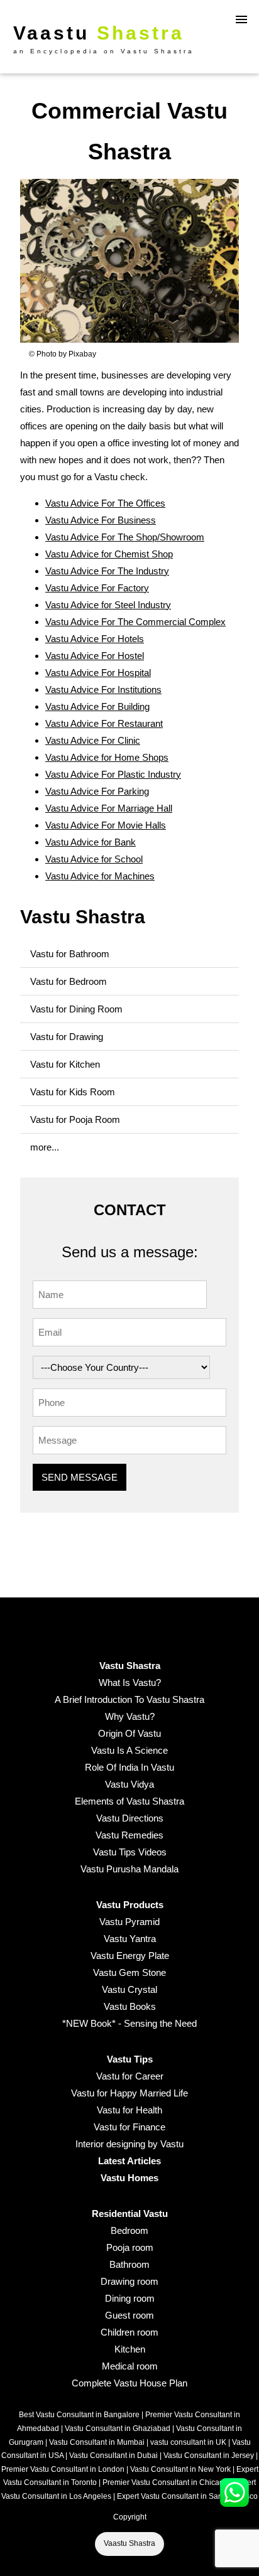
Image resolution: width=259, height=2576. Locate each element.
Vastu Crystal (129, 1989)
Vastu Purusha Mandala (129, 1869)
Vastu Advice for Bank (91, 842)
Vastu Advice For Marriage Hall (109, 808)
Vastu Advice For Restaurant (104, 723)
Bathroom (129, 2264)
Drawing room (129, 2281)
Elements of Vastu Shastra (129, 1801)
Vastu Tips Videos (130, 1852)
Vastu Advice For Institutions (103, 690)
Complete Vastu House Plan (129, 2383)
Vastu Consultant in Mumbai (97, 2442)
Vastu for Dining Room (76, 1009)
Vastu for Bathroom (70, 954)
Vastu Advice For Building (97, 706)
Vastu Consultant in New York (180, 2469)
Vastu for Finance (129, 2127)
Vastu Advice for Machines (100, 876)
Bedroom (129, 2230)
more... (45, 1147)
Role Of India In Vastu (129, 1767)
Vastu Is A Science (129, 1750)
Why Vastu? (130, 1716)
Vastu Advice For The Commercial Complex (135, 622)
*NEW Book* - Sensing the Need (129, 2023)
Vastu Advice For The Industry (107, 571)
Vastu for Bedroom (69, 981)
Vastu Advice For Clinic (93, 740)
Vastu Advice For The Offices (105, 503)
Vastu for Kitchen (65, 1064)
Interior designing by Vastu (129, 2144)
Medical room (130, 2366)
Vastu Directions (130, 1818)
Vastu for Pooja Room (75, 1119)
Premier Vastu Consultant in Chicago (165, 2482)
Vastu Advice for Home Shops (107, 757)
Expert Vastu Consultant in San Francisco (187, 2496)
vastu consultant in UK (188, 2442)
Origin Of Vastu (129, 1733)
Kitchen (130, 2349)
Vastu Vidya (129, 1784)
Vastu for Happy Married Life (129, 2093)
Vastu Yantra (130, 1939)
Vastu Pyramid (129, 1922)
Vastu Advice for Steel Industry (108, 605)
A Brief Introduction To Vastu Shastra (129, 1699)
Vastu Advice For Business (101, 520)
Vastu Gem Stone (129, 1972)
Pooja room (130, 2247)
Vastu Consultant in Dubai (113, 2455)
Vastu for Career (130, 2076)
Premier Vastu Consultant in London (63, 2469)
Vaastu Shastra (129, 2543)
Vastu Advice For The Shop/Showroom (125, 537)
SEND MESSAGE (80, 1477)
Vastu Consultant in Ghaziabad (118, 2428)
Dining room (130, 2298)
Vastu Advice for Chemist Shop (109, 554)
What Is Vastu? (130, 1682)
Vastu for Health (129, 2110)
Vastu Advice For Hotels (95, 639)
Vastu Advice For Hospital (98, 673)
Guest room (129, 2315)
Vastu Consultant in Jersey (209, 2455)
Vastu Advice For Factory (97, 588)
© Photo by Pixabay (63, 354)
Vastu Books (130, 2006)
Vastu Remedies (129, 1835)
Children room (129, 2332)
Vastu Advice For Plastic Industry (113, 774)
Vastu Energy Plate (130, 1956)
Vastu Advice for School (94, 859)
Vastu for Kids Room (73, 1092)
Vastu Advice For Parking (97, 791)
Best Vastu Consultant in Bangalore (79, 2415)
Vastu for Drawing (67, 1037)
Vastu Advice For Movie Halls (106, 825)
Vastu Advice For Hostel (95, 656)
